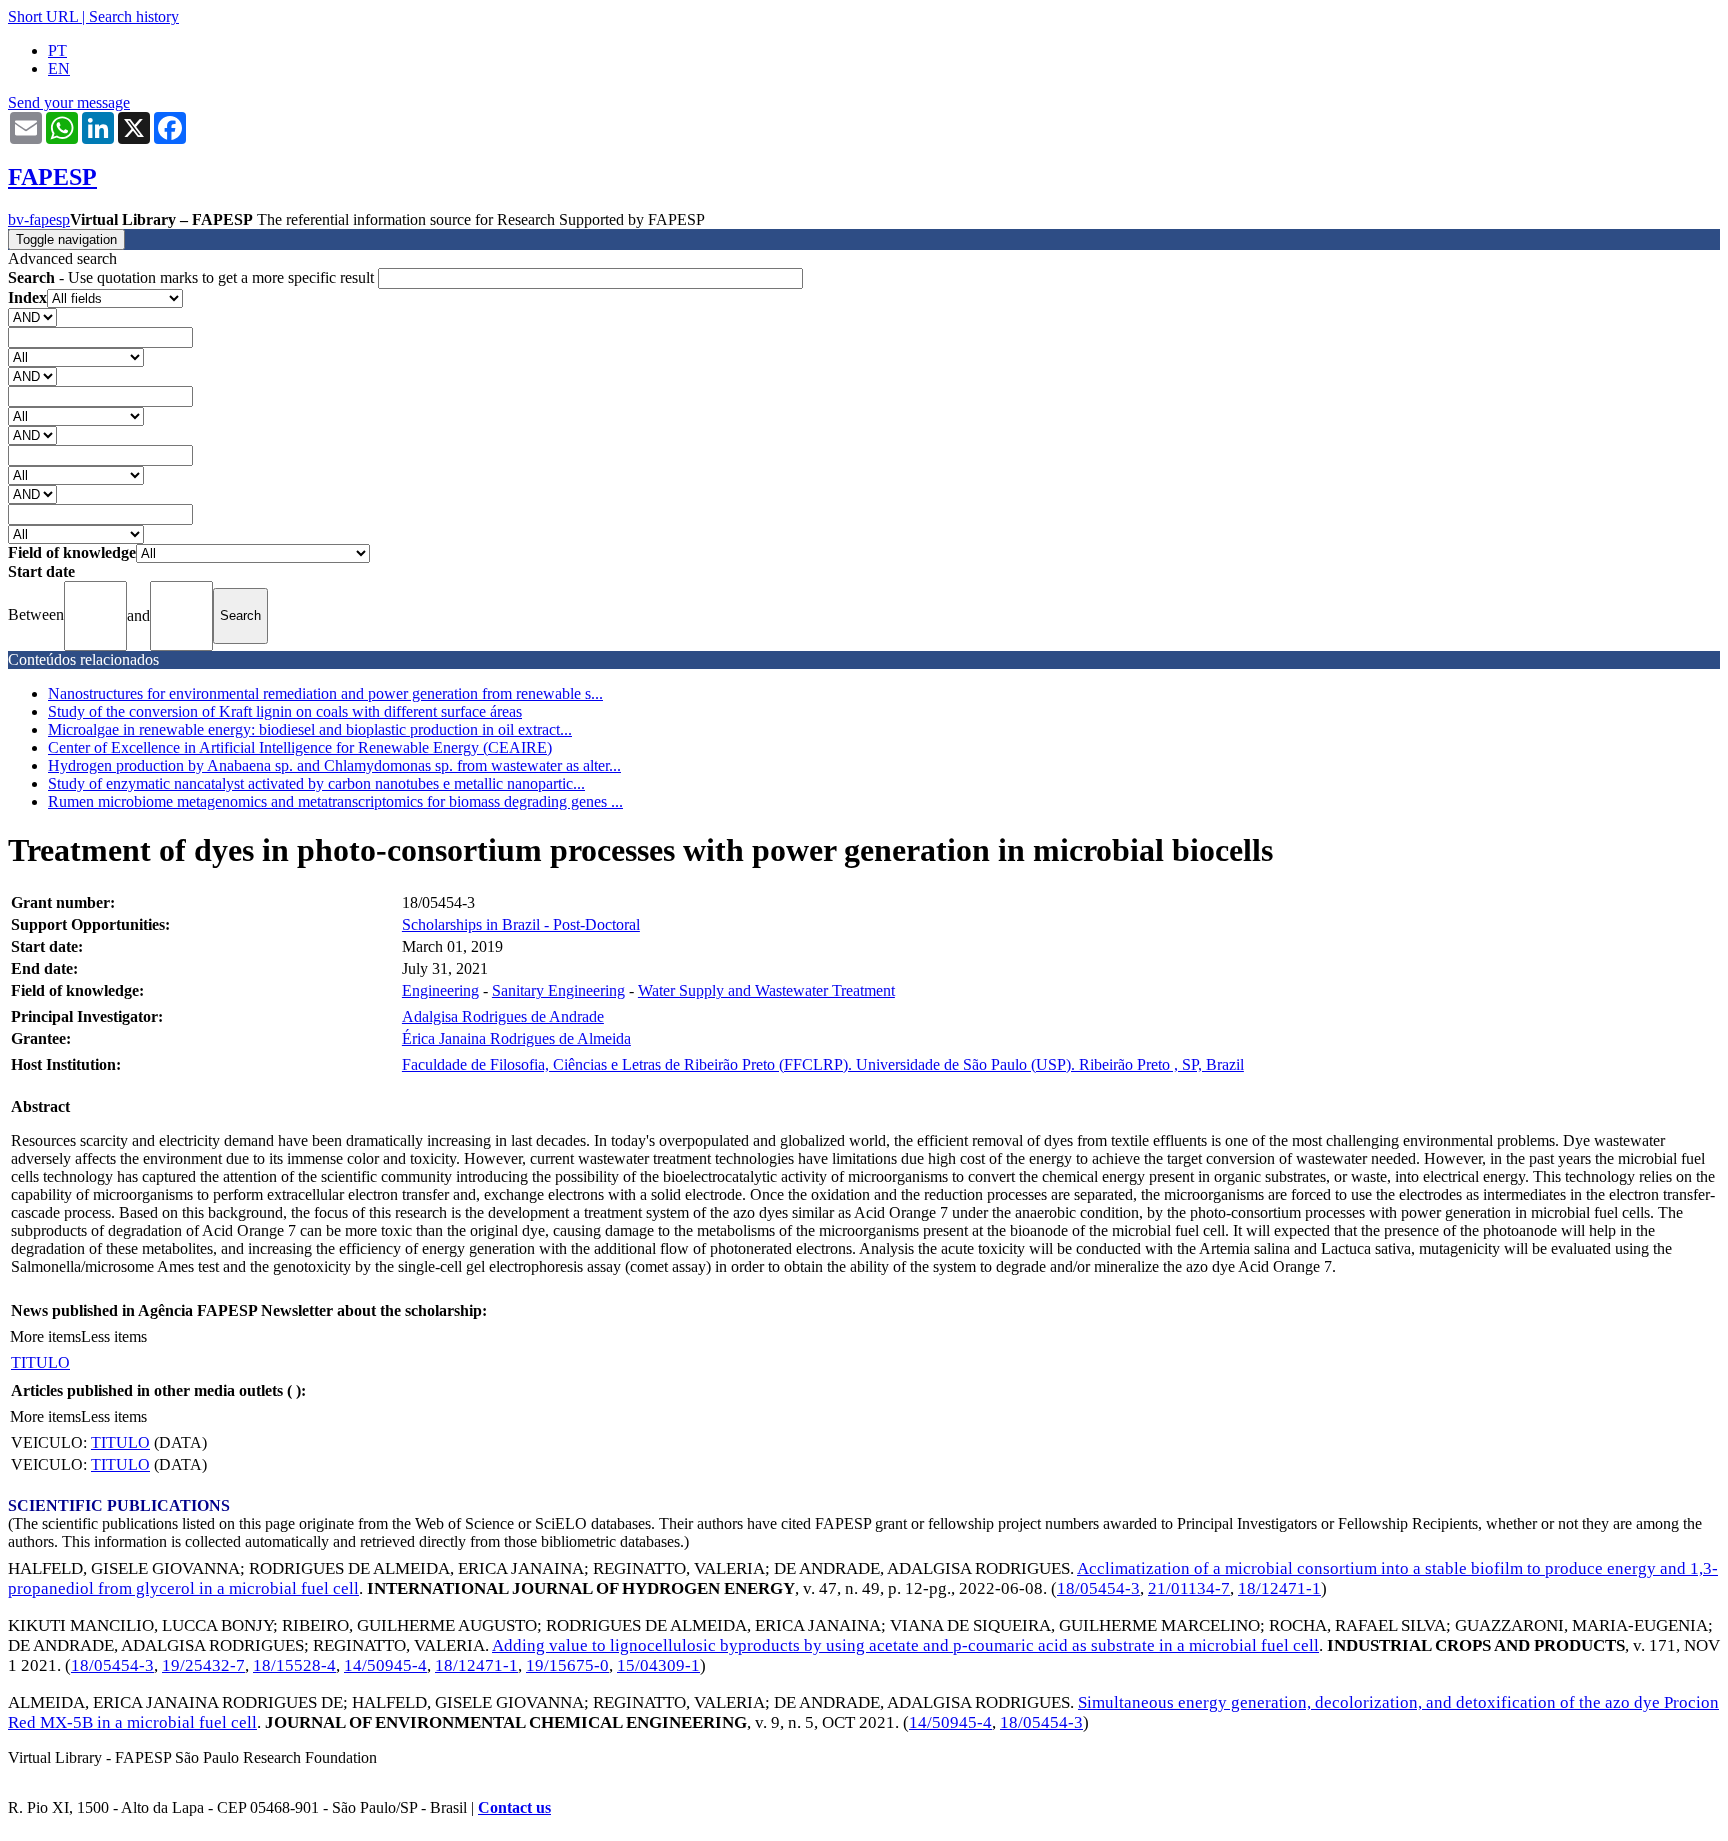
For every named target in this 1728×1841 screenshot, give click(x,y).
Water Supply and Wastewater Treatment (766, 990)
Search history (134, 16)
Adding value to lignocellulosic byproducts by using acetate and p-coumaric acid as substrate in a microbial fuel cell (905, 1645)
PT (57, 50)
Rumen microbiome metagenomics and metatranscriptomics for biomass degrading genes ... (335, 801)
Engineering (440, 990)
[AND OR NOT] (32, 316)
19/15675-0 (567, 1665)
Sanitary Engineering (558, 990)
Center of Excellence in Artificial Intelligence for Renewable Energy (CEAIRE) (300, 747)
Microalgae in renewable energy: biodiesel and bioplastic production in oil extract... (310, 729)
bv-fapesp (39, 219)
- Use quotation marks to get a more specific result (193, 277)
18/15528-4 (294, 1665)
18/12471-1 (1279, 1588)
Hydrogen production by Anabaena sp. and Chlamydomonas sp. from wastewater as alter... (334, 765)
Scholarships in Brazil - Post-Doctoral (521, 924)
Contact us (514, 1807)
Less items (114, 1336)
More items (45, 1336)
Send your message (69, 102)
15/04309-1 (658, 1665)
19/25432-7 (203, 1665)
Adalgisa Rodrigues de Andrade (503, 1016)
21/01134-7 (1189, 1588)
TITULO (40, 1362)
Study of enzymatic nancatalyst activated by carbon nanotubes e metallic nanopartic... (316, 783)
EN (59, 68)
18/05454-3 (1098, 1588)
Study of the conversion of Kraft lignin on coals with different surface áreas (285, 711)
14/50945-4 (385, 1665)
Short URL (43, 16)
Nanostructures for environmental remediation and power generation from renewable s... (325, 693)
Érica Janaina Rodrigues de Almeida (516, 1038)
